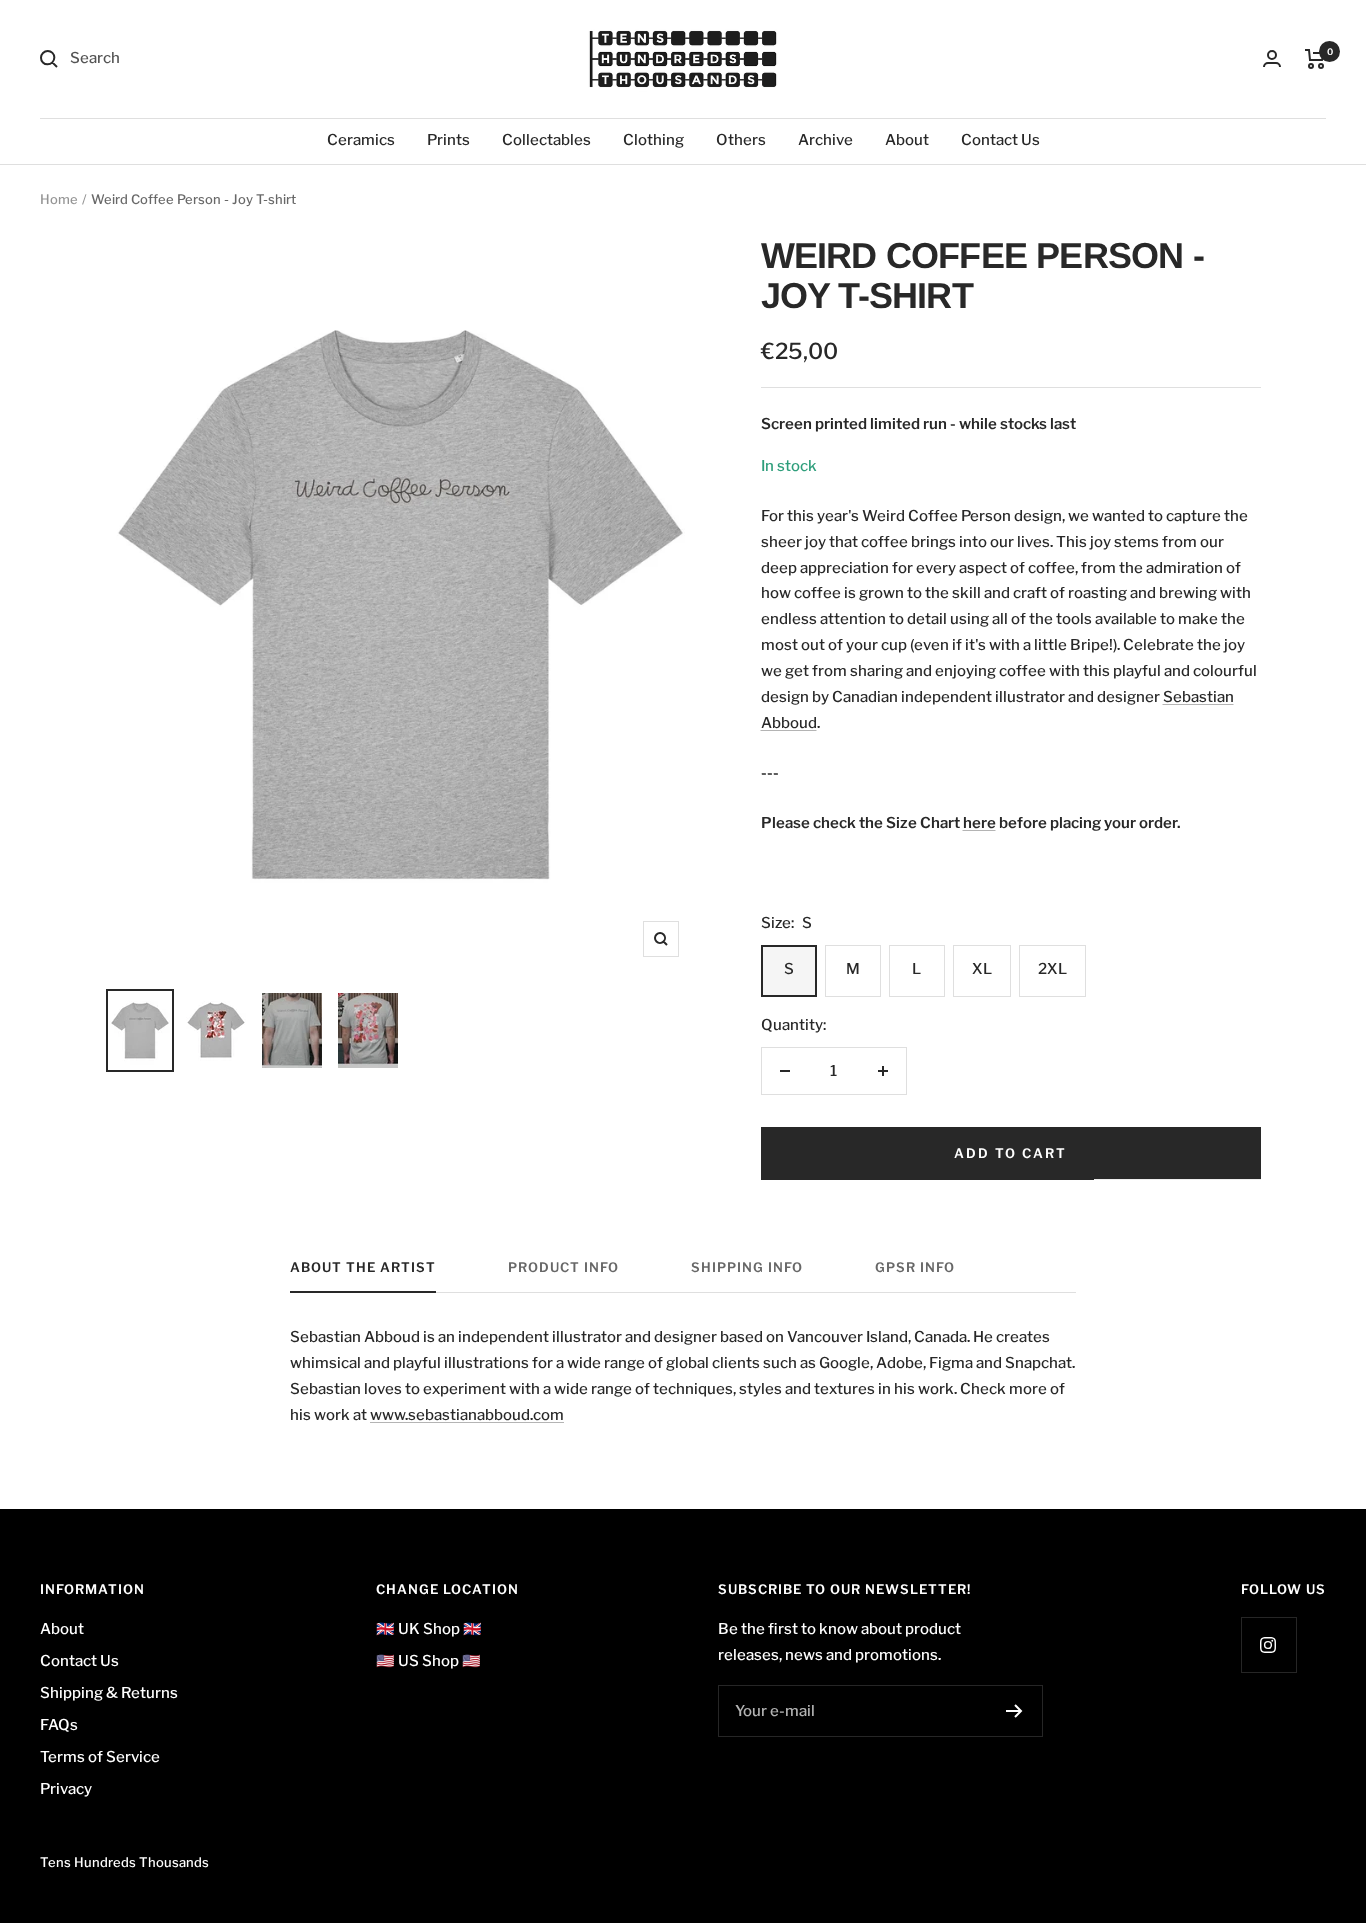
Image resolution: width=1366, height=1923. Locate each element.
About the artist (363, 1267)
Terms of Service (100, 1757)
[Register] (1014, 1711)
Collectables (546, 140)
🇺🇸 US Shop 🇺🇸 (428, 1661)
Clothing (653, 140)
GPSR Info (915, 1267)
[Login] (1272, 58)
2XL (1052, 969)
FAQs (59, 1725)
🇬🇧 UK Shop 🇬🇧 (429, 1629)
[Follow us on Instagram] (1268, 1644)
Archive (825, 140)
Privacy (66, 1789)
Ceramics (361, 140)
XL (982, 969)
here (979, 823)
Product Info (563, 1267)
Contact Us (1000, 140)
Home (59, 199)
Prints (448, 140)
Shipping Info (747, 1267)
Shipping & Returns (109, 1693)
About (907, 140)
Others (741, 140)
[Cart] (1315, 59)
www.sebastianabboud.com (467, 1415)
